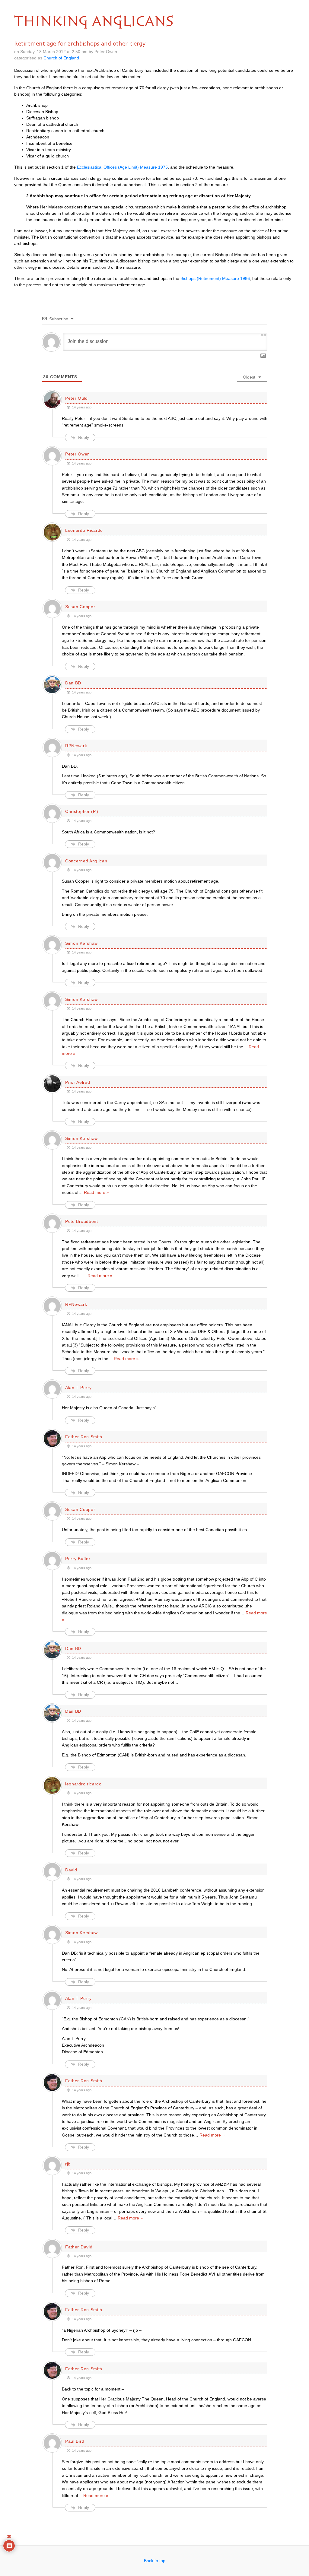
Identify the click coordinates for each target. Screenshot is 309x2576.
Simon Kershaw (81, 943)
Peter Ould (76, 398)
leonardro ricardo (83, 1784)
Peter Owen (78, 454)
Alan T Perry (78, 1388)
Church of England (61, 58)
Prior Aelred (78, 1082)
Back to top (155, 2561)
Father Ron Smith (84, 1437)
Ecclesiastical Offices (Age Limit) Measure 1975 (122, 167)
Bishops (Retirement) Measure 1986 (215, 278)
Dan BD (73, 683)
